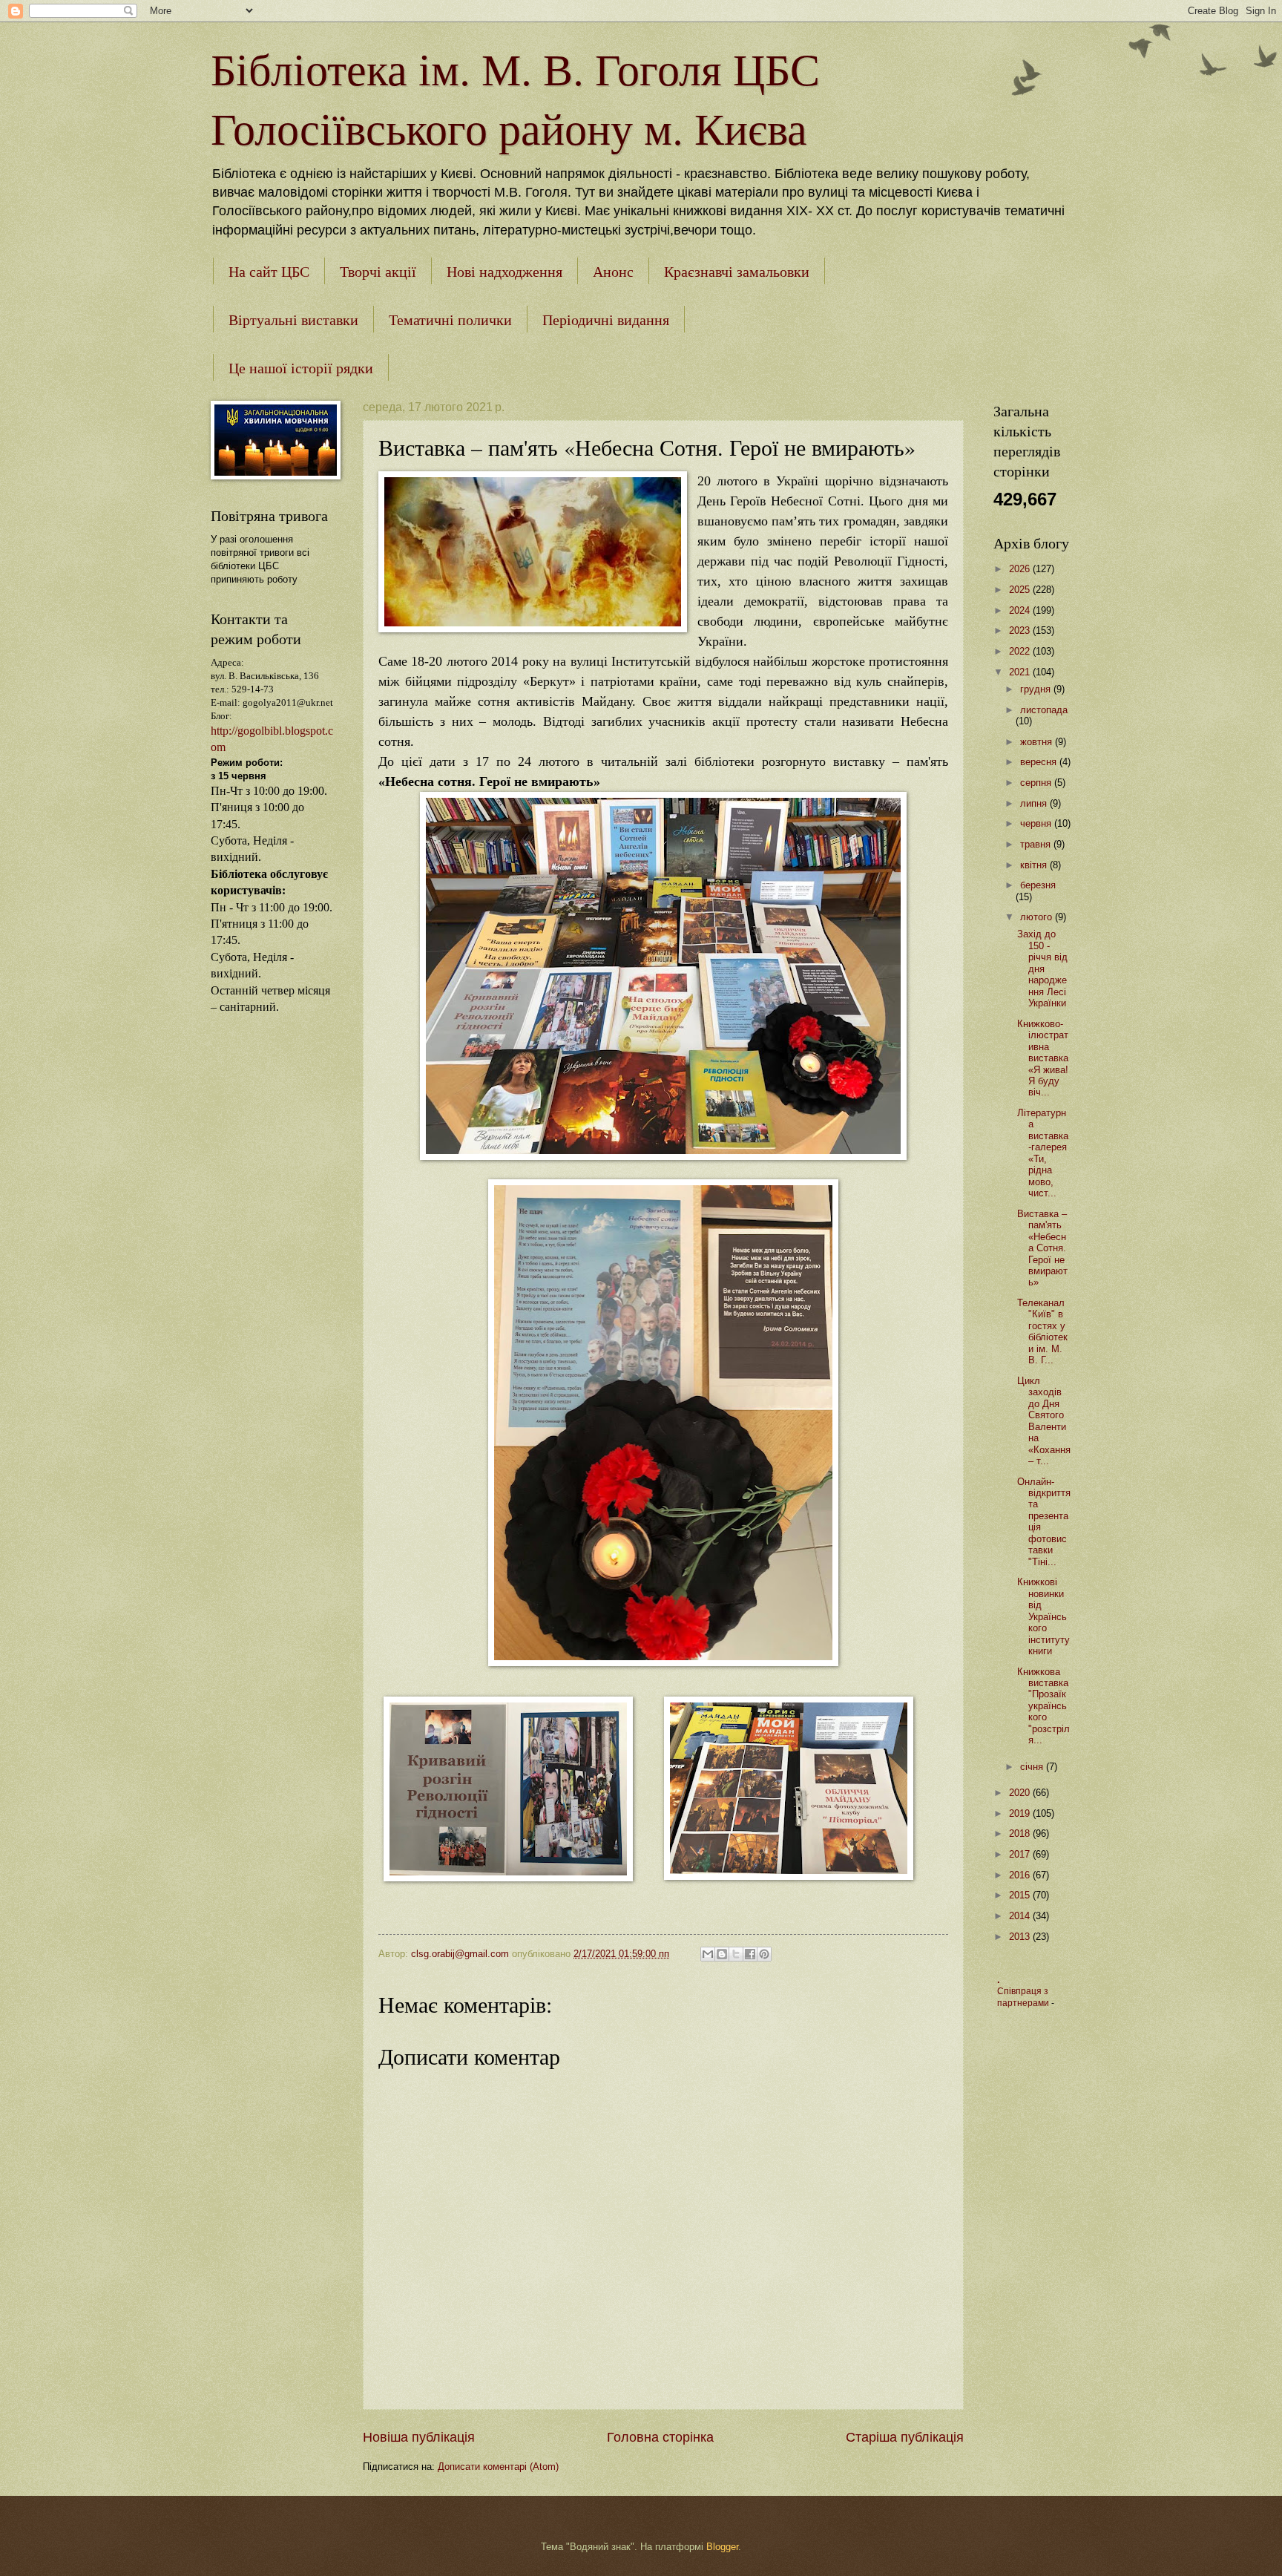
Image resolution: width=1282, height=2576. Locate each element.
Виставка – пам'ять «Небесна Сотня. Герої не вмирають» (1042, 1248)
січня (1033, 1767)
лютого (1038, 917)
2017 (1021, 1854)
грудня (1037, 689)
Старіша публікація (905, 2437)
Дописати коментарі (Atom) (498, 2467)
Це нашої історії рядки (301, 368)
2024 (1021, 610)
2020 (1021, 1793)
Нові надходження (504, 271)
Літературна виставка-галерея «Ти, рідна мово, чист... (1043, 1153)
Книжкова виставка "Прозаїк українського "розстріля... (1043, 1706)
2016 (1021, 1875)
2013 (1021, 1937)
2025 (1021, 590)
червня (1037, 823)
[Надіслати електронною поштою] (708, 1954)
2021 (1021, 672)
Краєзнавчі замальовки (737, 271)
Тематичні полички (450, 319)
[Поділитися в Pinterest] (764, 1954)
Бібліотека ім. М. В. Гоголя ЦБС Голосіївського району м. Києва (515, 98)
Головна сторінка (660, 2437)
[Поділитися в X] (736, 1954)
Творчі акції (378, 271)
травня (1037, 844)
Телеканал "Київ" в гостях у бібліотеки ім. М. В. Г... (1042, 1331)
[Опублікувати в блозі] (722, 1954)
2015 (1021, 1895)
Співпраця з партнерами (1024, 1997)
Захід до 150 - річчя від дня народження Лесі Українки (1042, 969)
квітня (1035, 865)
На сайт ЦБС (269, 271)
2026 (1021, 569)
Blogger (722, 2547)
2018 (1021, 1833)
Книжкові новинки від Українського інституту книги (1043, 1616)
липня (1035, 803)
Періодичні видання (606, 319)
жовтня (1038, 742)
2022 (1021, 651)
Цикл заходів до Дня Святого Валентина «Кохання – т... (1044, 1421)
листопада (1044, 710)
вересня (1040, 762)
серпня (1037, 783)
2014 (1021, 1916)
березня (1038, 885)
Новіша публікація (419, 2437)
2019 (1021, 1813)
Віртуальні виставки (293, 319)
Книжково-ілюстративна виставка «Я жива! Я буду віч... (1043, 1058)
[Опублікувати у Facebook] (750, 1954)
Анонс (613, 271)
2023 (1021, 630)
